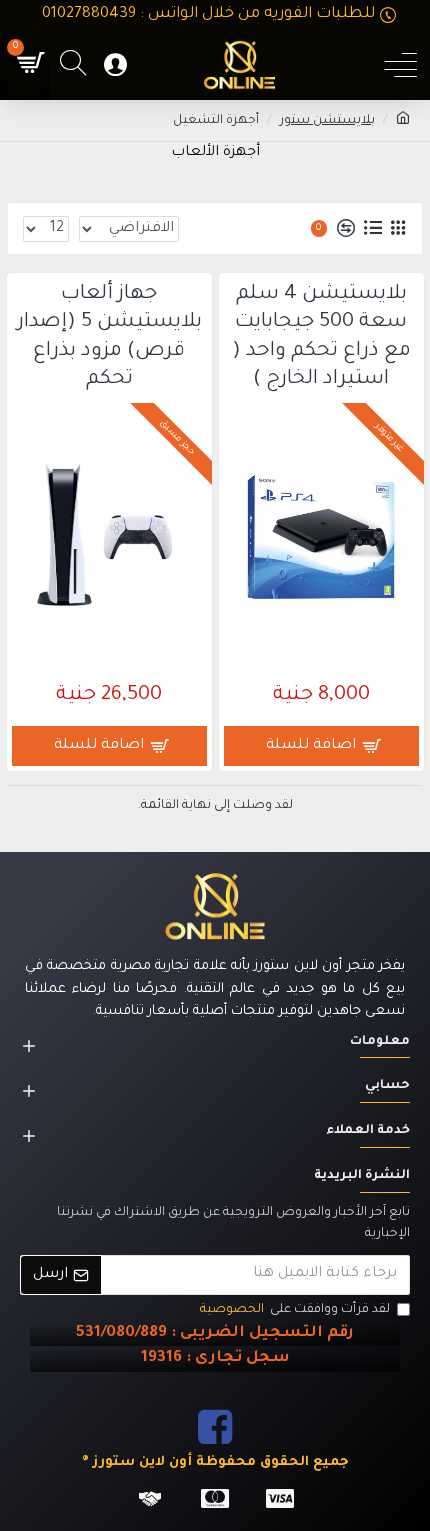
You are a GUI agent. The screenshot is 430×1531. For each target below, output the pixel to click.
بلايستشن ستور (327, 121)
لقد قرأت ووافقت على (295, 1310)
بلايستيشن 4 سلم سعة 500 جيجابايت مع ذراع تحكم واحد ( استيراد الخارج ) (321, 338)
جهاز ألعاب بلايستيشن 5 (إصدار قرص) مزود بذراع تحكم (109, 338)
